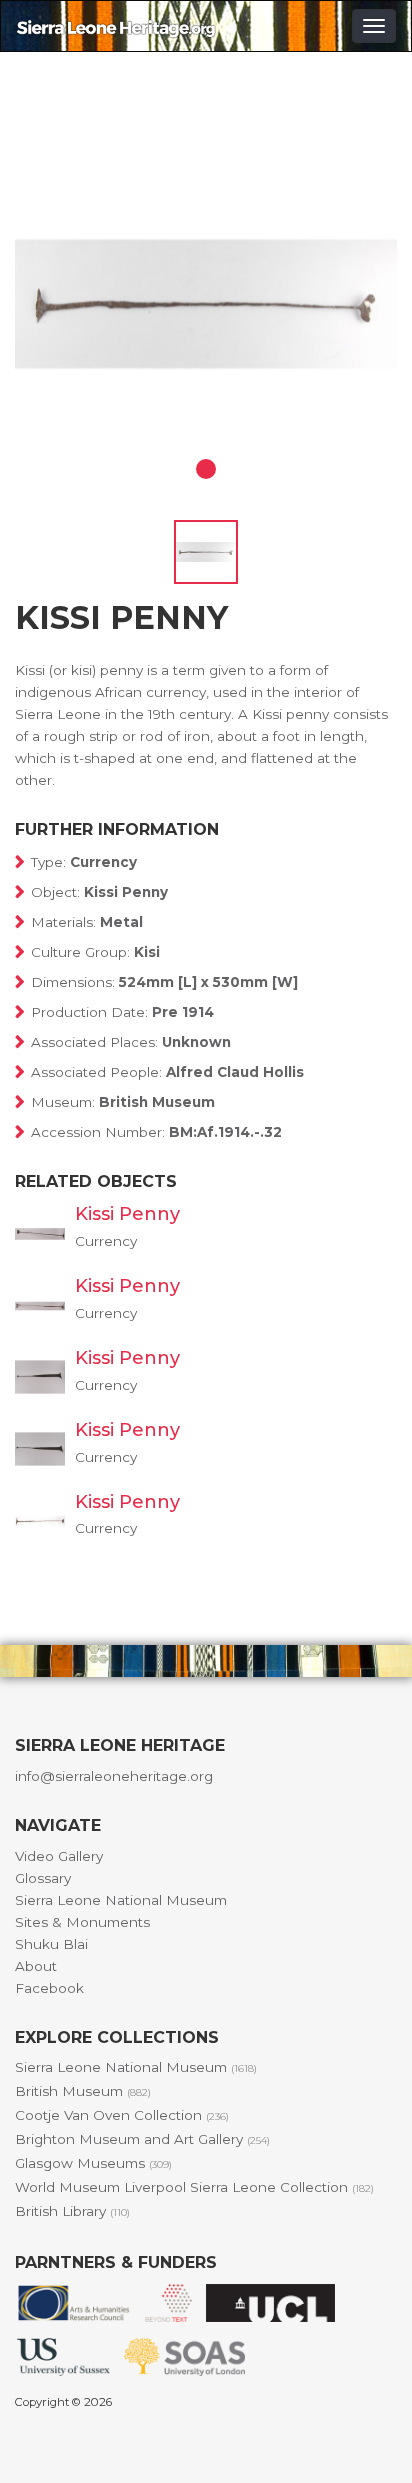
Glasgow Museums (93, 2163)
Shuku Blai (51, 1944)
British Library (72, 2211)
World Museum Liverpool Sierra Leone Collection (194, 2187)
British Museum (83, 2091)
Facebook (49, 1988)
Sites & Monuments (82, 1922)
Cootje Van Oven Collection (122, 2115)
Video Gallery (59, 1856)
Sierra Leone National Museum (121, 1900)
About (36, 1966)
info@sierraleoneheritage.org (114, 1776)
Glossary (43, 1878)
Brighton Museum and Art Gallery (142, 2139)
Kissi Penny (127, 1214)
